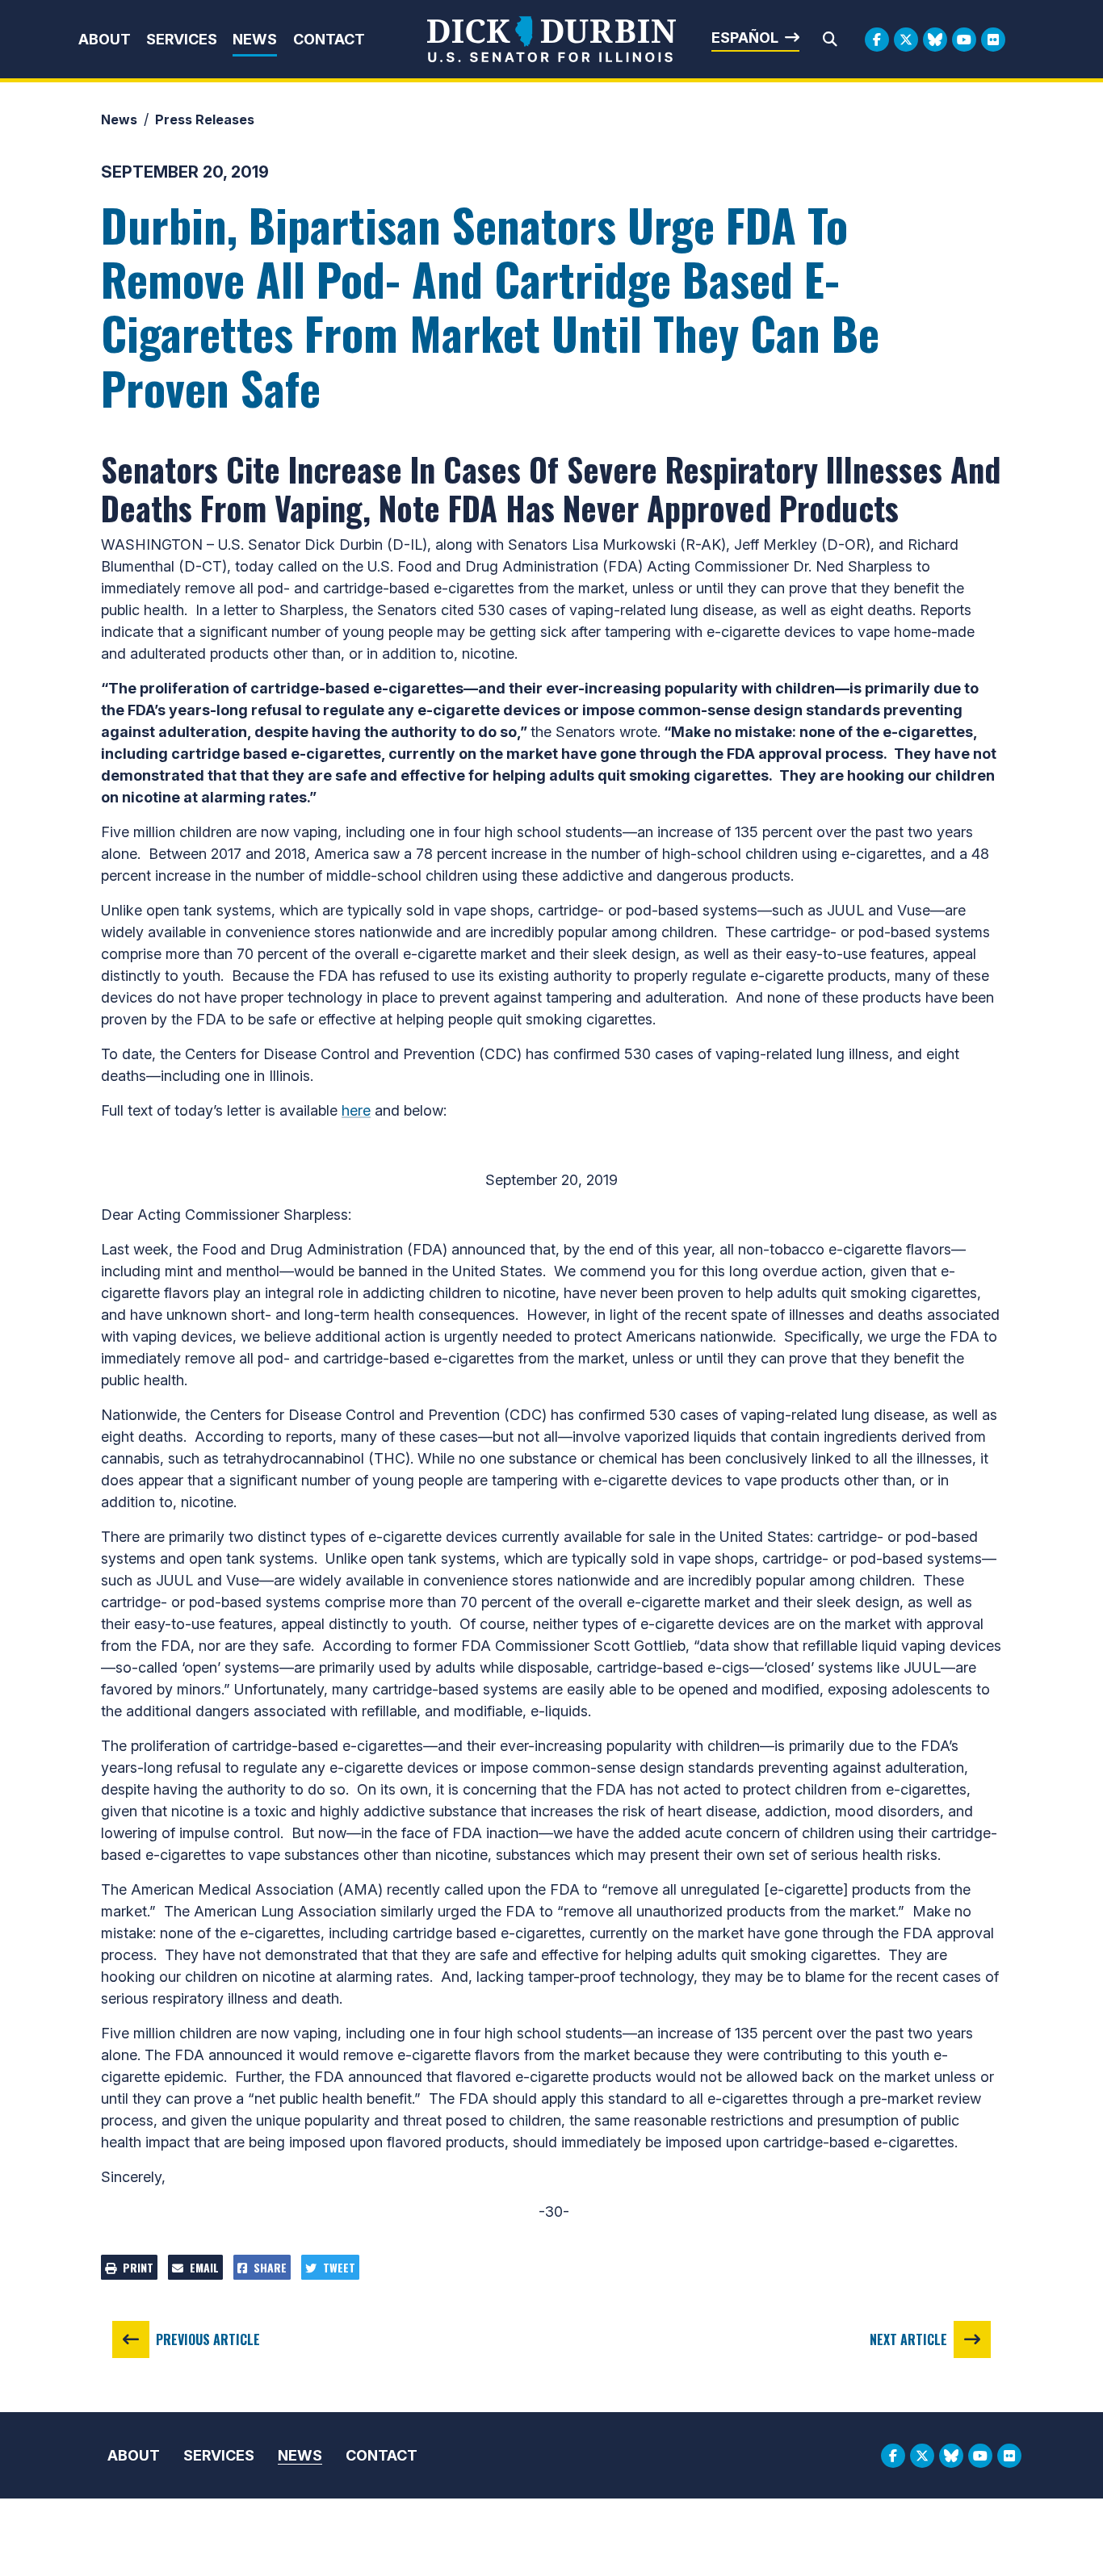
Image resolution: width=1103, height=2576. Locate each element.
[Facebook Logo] (877, 40)
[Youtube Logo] (964, 40)
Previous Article (208, 2339)
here (356, 1110)
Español (745, 38)
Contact (329, 39)
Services (182, 39)
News (255, 39)
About (105, 39)
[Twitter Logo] (906, 40)
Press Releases (205, 119)
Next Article (908, 2339)
